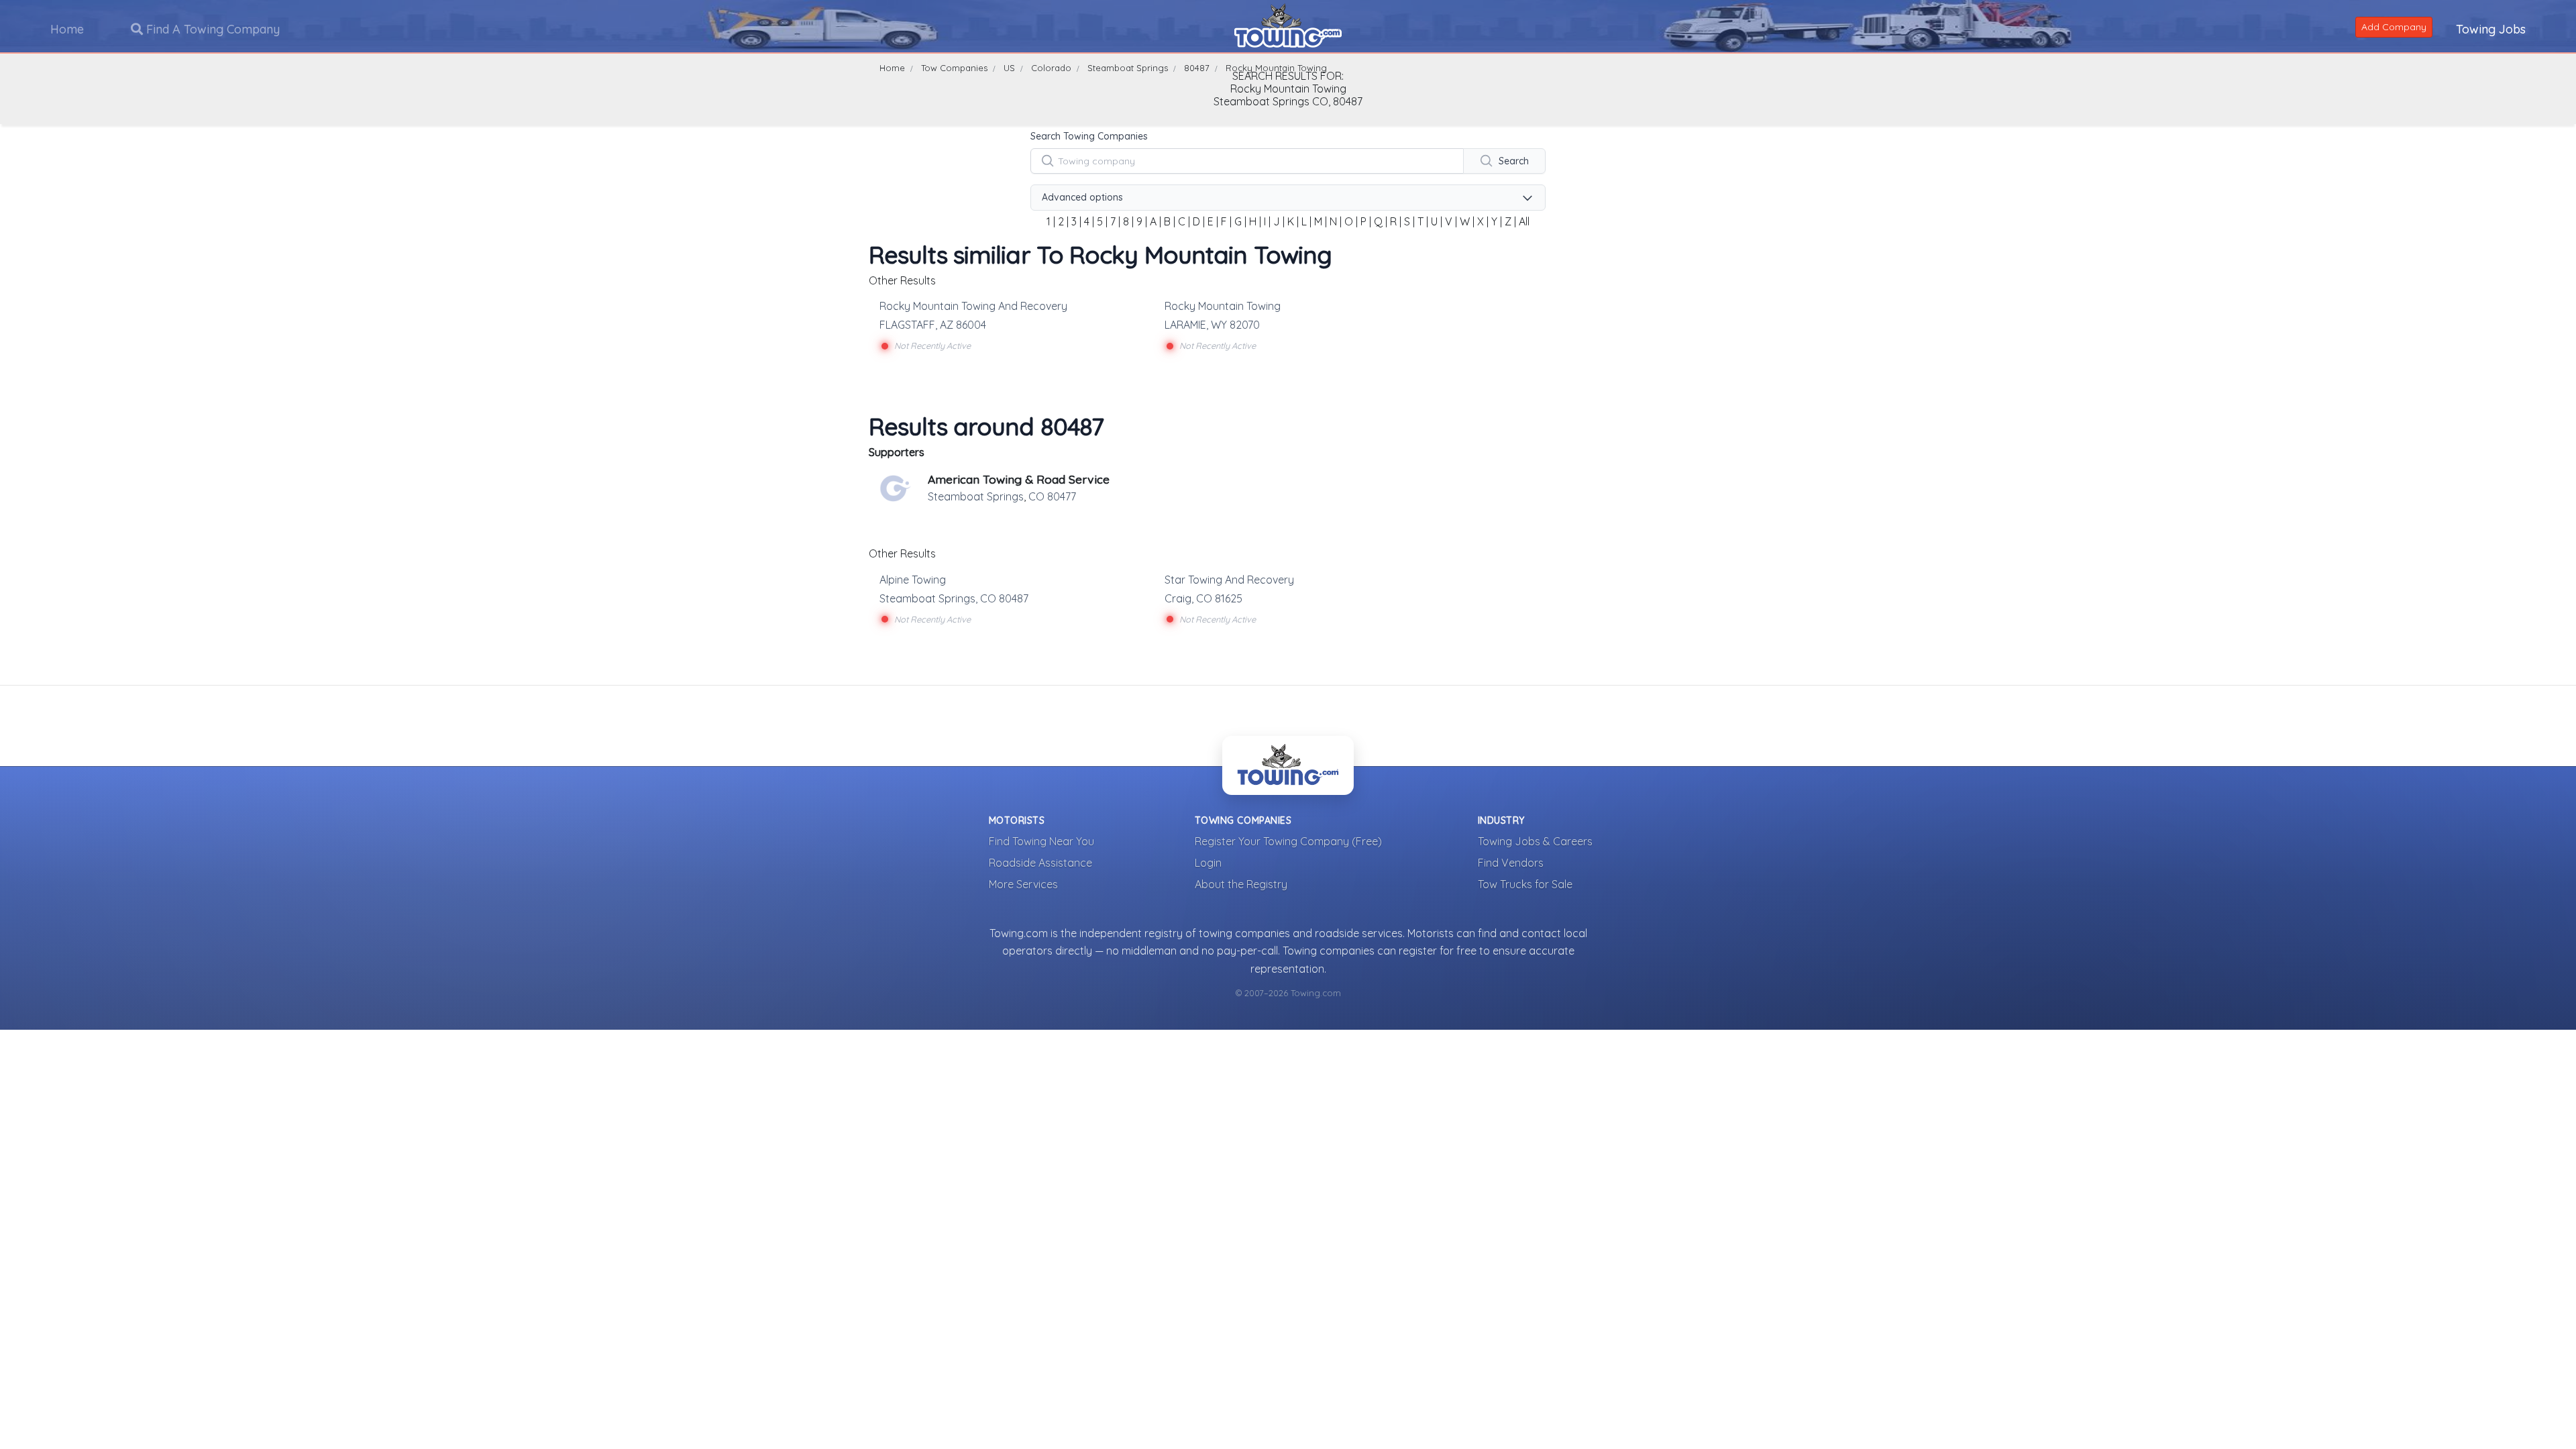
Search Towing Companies (1089, 136)
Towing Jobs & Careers (1535, 841)
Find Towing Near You (1041, 841)
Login (1208, 863)
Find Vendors (1511, 863)
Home (67, 29)
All (1524, 221)
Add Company (2394, 27)
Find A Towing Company (211, 29)
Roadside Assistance (1040, 863)
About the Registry (1241, 884)
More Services (1023, 884)
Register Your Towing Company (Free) (1288, 841)
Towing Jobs (2491, 29)
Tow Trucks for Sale (1525, 884)
